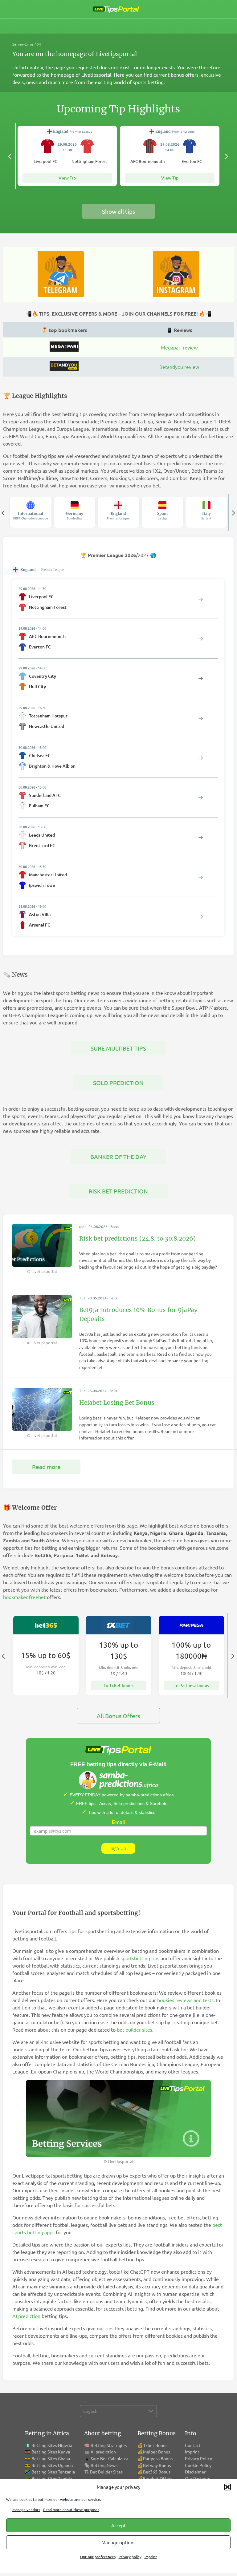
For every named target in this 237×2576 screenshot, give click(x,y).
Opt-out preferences (98, 2557)
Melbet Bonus (157, 2452)
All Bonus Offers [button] (118, 1716)
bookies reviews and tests (185, 2000)
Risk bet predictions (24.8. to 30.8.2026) (137, 1238)
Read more (46, 1467)
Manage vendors (26, 2509)
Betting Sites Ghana (51, 2458)
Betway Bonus (157, 2465)
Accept (118, 2525)
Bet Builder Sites (106, 2472)
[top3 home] (64, 369)
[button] (227, 2487)
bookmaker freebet (24, 1597)
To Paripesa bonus (191, 1685)
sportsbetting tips (140, 1958)
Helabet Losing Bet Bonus (117, 1403)
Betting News (104, 2465)
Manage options (118, 2542)
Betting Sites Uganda (52, 2465)
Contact (193, 2445)
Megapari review (179, 347)
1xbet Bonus (155, 2445)
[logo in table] (64, 349)
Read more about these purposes (71, 2509)
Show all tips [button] (118, 211)
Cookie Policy (198, 2465)
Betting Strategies (109, 2445)
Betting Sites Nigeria (52, 2445)
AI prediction (26, 2316)
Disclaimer (195, 2472)
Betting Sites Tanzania (53, 2472)
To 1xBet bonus (118, 1685)
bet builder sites (135, 2029)
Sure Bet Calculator (109, 2458)
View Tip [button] (67, 178)
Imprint (151, 2557)
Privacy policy (130, 2557)
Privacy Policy (198, 2458)
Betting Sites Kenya (51, 2452)
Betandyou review (179, 367)
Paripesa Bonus (158, 2458)
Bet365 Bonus (157, 2472)
